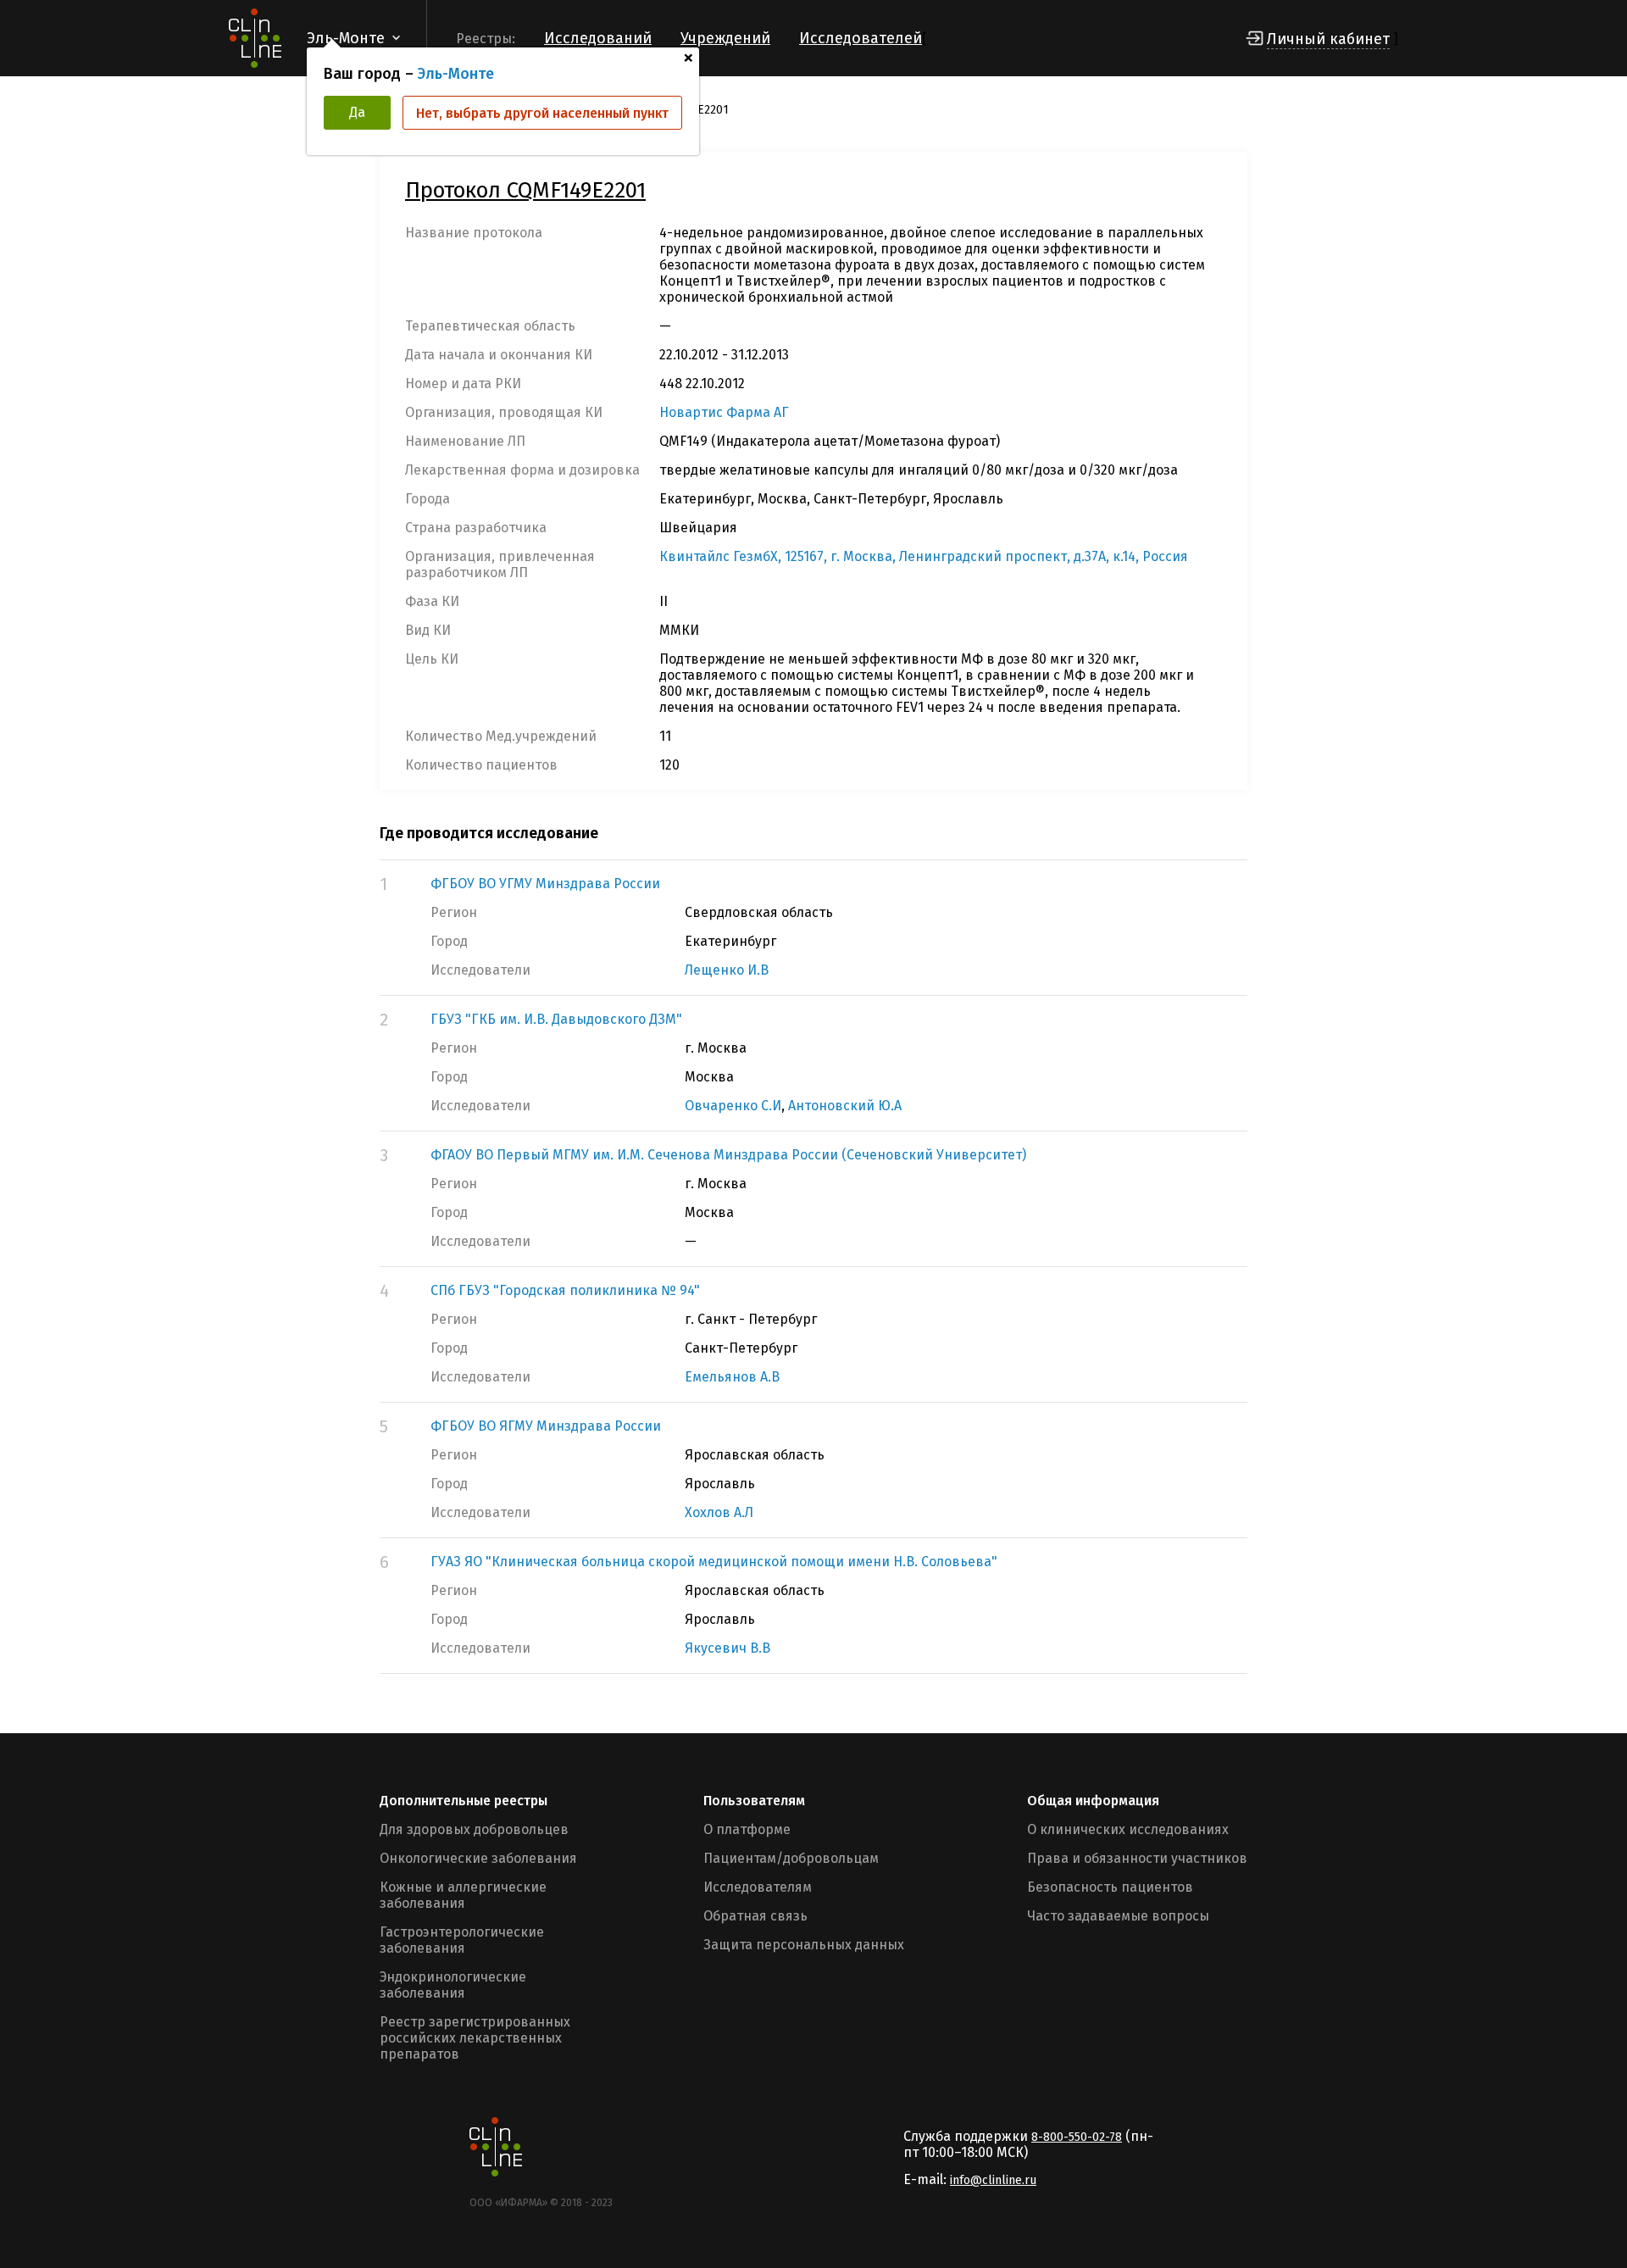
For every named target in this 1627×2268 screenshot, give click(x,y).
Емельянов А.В (732, 1377)
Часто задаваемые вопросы (1118, 1916)
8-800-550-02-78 (1077, 2137)
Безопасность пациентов (1110, 1887)
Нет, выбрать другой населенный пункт (542, 113)
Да (357, 112)
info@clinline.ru (993, 2180)
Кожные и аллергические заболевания (463, 1895)
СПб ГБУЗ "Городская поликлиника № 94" (565, 1290)
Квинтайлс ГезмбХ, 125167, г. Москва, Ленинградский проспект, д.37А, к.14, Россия (924, 556)
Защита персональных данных (804, 1945)
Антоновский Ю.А (845, 1106)
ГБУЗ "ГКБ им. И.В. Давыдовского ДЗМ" (556, 1019)
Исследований (598, 38)
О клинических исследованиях (1128, 1829)
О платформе (747, 1829)
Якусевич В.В (727, 1648)
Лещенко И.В (727, 970)
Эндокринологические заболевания (453, 1985)
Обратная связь (755, 1916)
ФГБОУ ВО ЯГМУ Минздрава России (546, 1426)
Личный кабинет (1328, 39)
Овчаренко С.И (733, 1106)
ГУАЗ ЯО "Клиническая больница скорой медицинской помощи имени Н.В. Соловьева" (714, 1562)
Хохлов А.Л (719, 1512)
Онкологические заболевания (478, 1858)
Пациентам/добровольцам (791, 1858)
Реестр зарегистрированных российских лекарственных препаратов (475, 2038)
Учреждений (725, 38)
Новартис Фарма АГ (724, 412)
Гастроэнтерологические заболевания (462, 1940)
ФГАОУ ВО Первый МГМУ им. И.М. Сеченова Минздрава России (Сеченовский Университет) (728, 1155)
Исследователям (758, 1887)
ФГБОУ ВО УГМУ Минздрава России (545, 884)
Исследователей (861, 38)
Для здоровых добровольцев (474, 1829)
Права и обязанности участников (1137, 1858)
